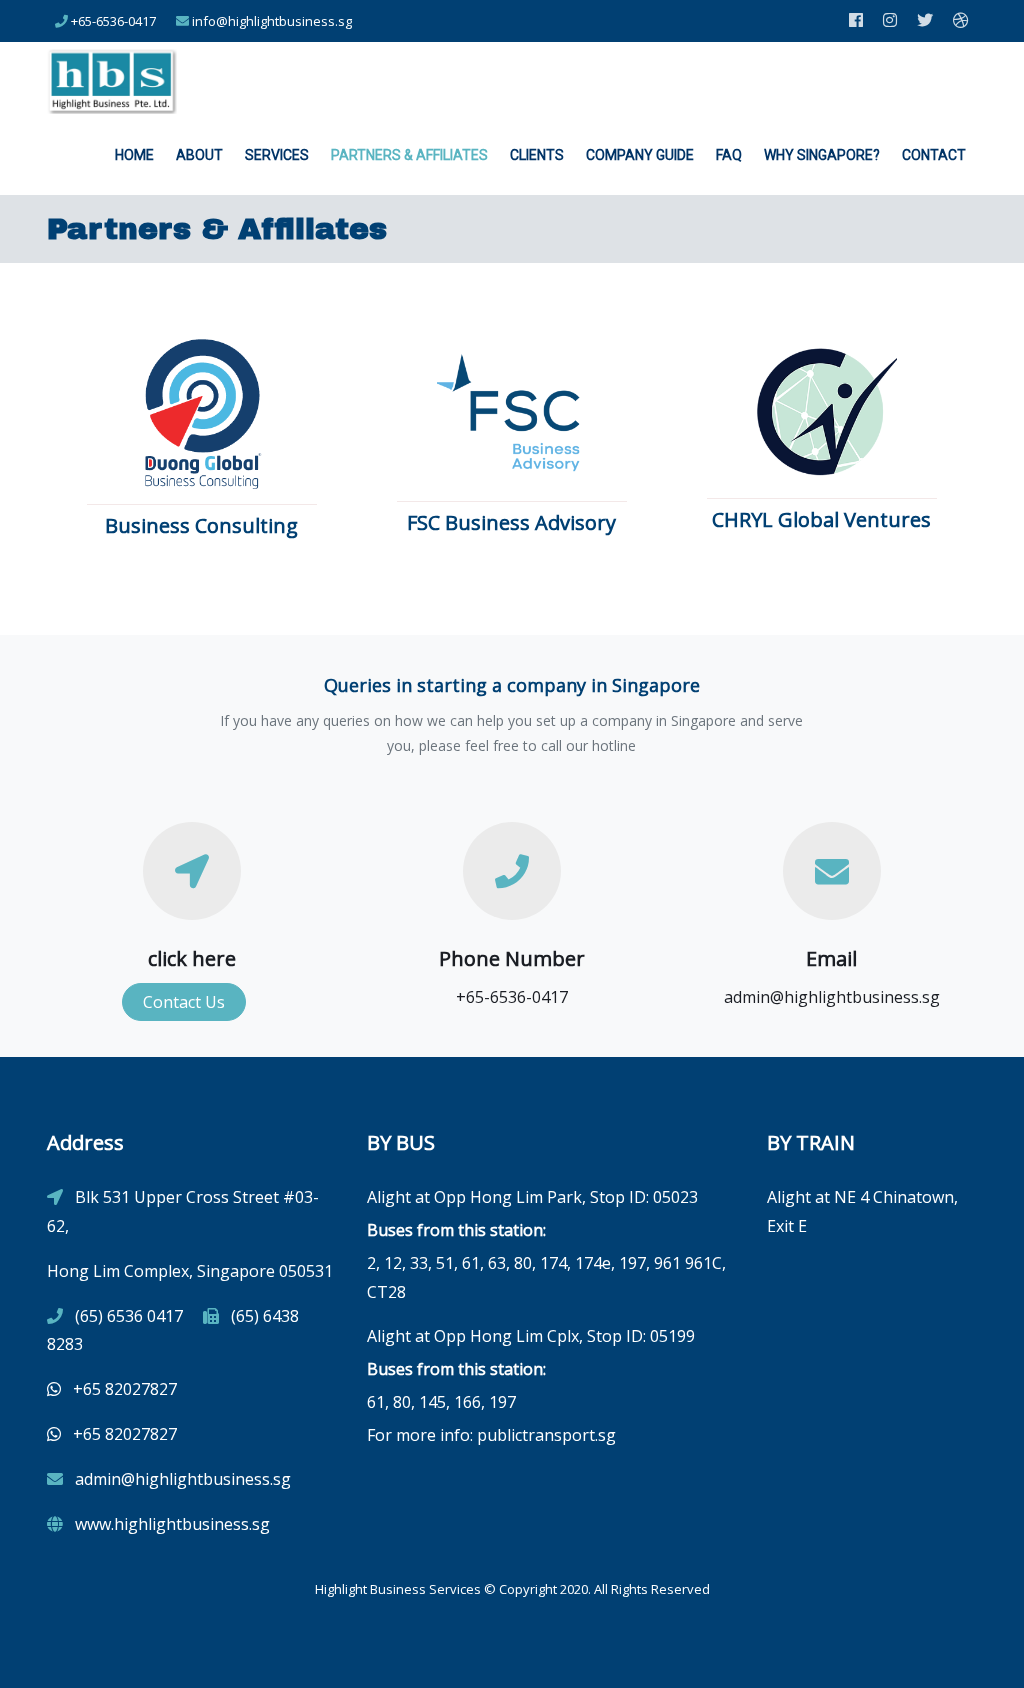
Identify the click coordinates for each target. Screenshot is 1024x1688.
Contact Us (184, 1002)
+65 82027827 (123, 1389)
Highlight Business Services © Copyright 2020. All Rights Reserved (512, 1589)
